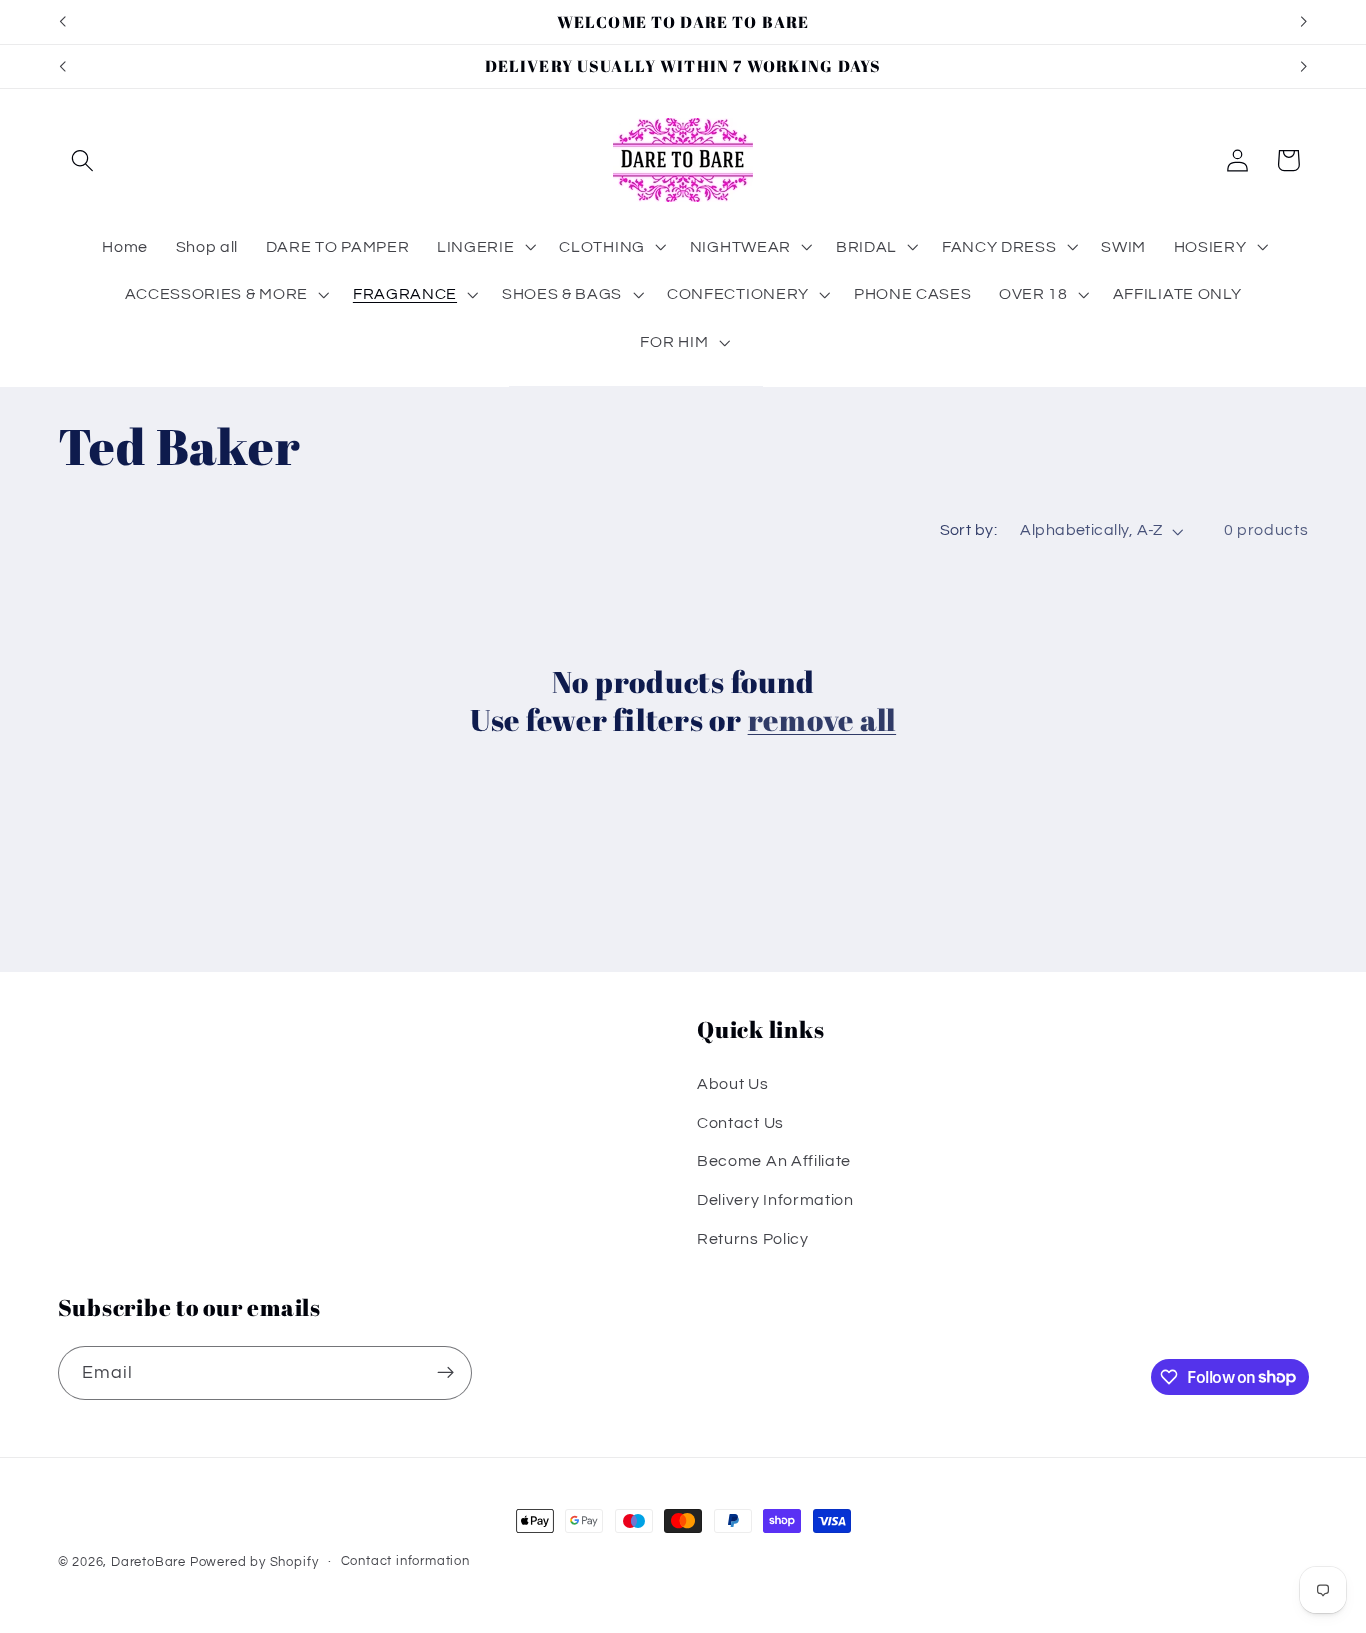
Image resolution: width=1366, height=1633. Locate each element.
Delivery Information (775, 1200)
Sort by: (969, 530)
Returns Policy (753, 1239)
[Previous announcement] (62, 22)
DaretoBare (148, 1562)
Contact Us (740, 1123)
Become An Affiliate (774, 1162)
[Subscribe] (445, 1372)
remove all (822, 721)
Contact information (405, 1561)
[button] (83, 160)
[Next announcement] (1304, 22)
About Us (733, 1084)
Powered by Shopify (254, 1562)
